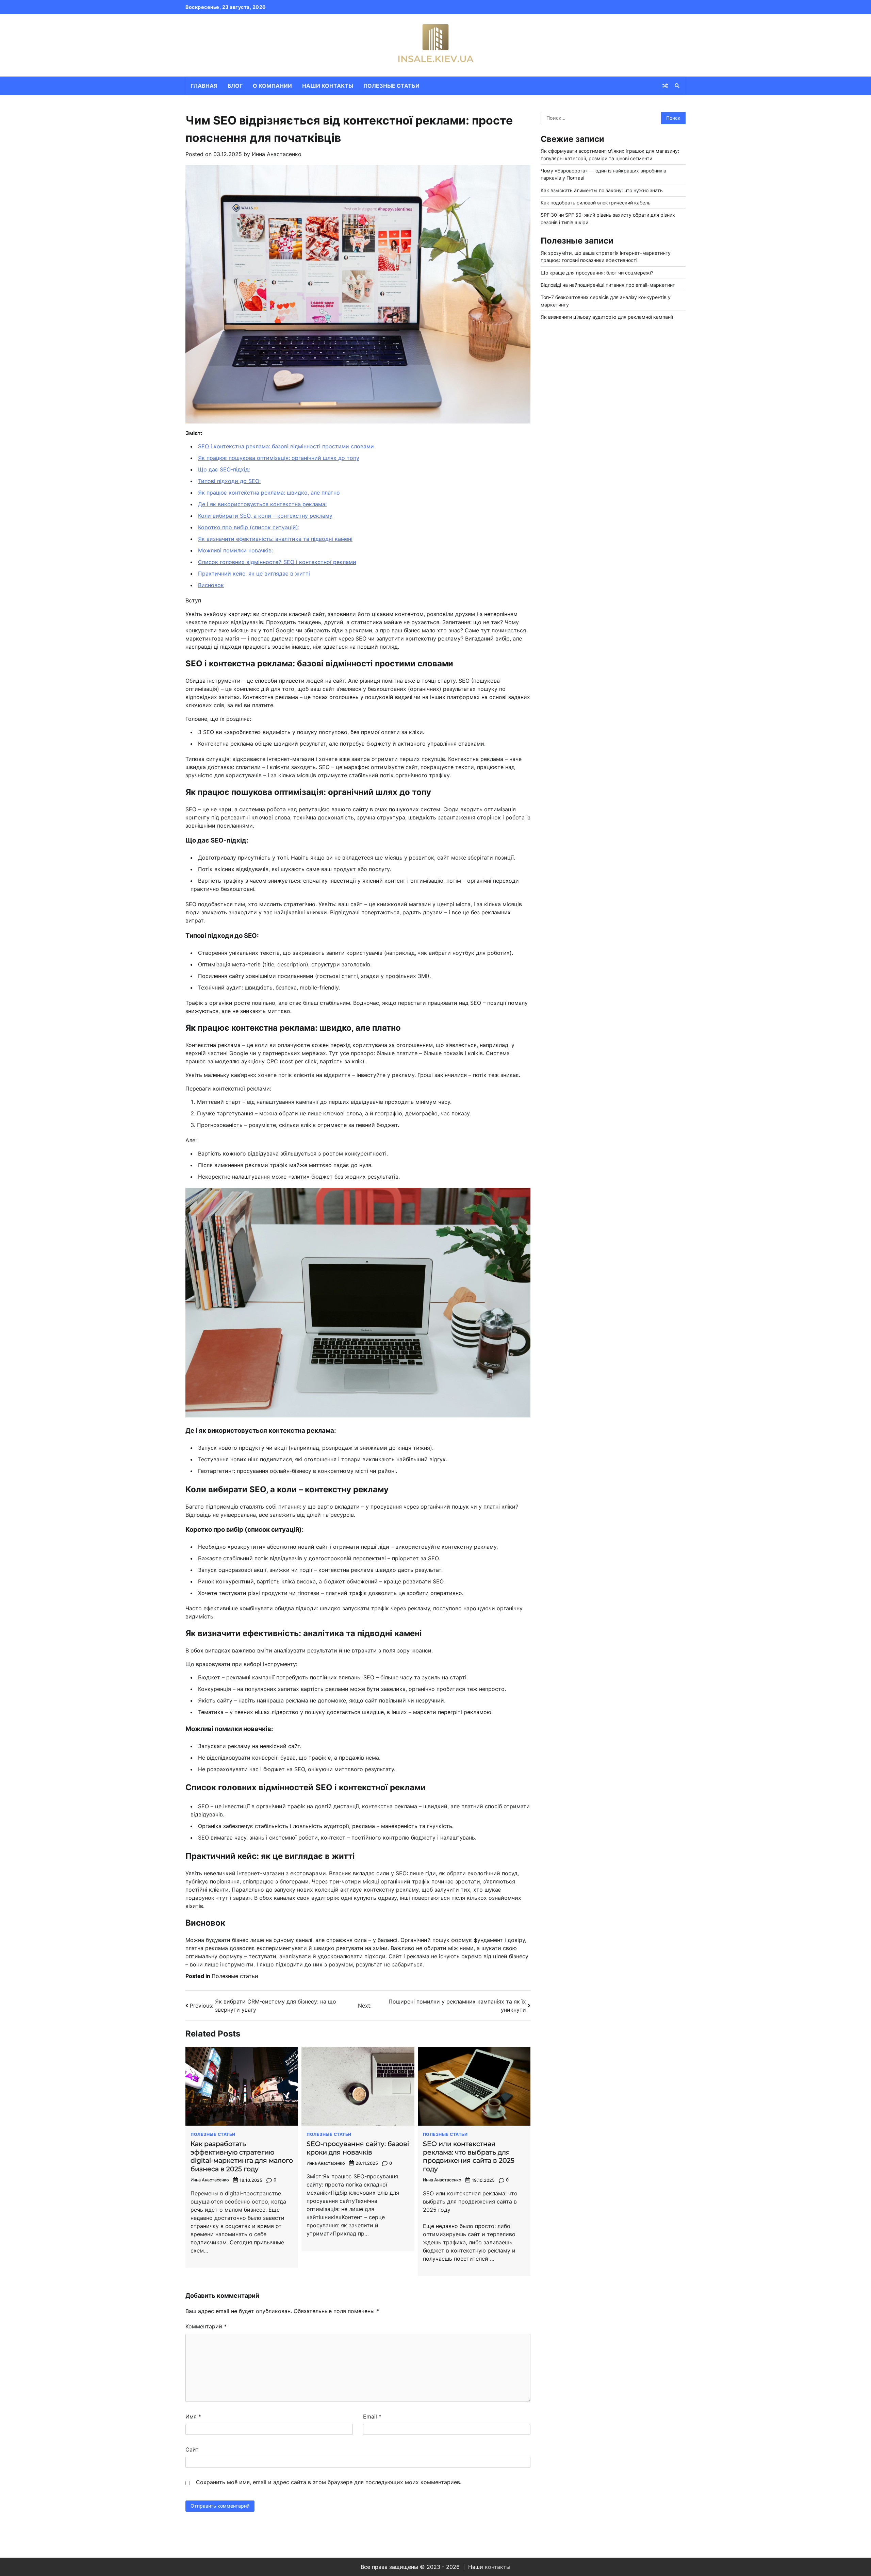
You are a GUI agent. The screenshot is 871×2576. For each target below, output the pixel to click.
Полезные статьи (391, 86)
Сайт (192, 2449)
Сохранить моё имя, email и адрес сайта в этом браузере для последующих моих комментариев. (329, 2482)
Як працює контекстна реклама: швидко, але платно (269, 493)
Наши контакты (328, 86)
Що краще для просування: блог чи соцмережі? (597, 273)
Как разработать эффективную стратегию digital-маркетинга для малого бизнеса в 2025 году (242, 2156)
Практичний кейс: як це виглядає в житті (254, 574)
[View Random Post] (665, 86)
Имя (193, 2416)
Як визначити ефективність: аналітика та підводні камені (275, 539)
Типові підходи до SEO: (229, 481)
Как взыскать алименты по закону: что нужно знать (602, 190)
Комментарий (206, 2326)
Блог (235, 86)
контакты (498, 2567)
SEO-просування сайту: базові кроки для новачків (358, 2148)
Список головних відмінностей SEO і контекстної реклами (277, 562)
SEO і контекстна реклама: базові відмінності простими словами (286, 446)
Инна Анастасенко (277, 154)
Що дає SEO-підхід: (224, 469)
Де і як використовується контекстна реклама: (262, 504)
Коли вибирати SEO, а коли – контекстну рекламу (265, 516)
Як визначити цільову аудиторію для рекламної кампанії (607, 317)
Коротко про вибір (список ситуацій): (249, 527)
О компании (272, 86)
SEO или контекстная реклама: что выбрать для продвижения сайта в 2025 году (469, 2156)
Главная (204, 86)
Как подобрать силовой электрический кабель (596, 203)
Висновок (211, 585)
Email (372, 2416)
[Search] (677, 86)
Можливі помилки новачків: (235, 550)
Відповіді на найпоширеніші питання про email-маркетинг (608, 285)
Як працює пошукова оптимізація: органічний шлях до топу (279, 458)
